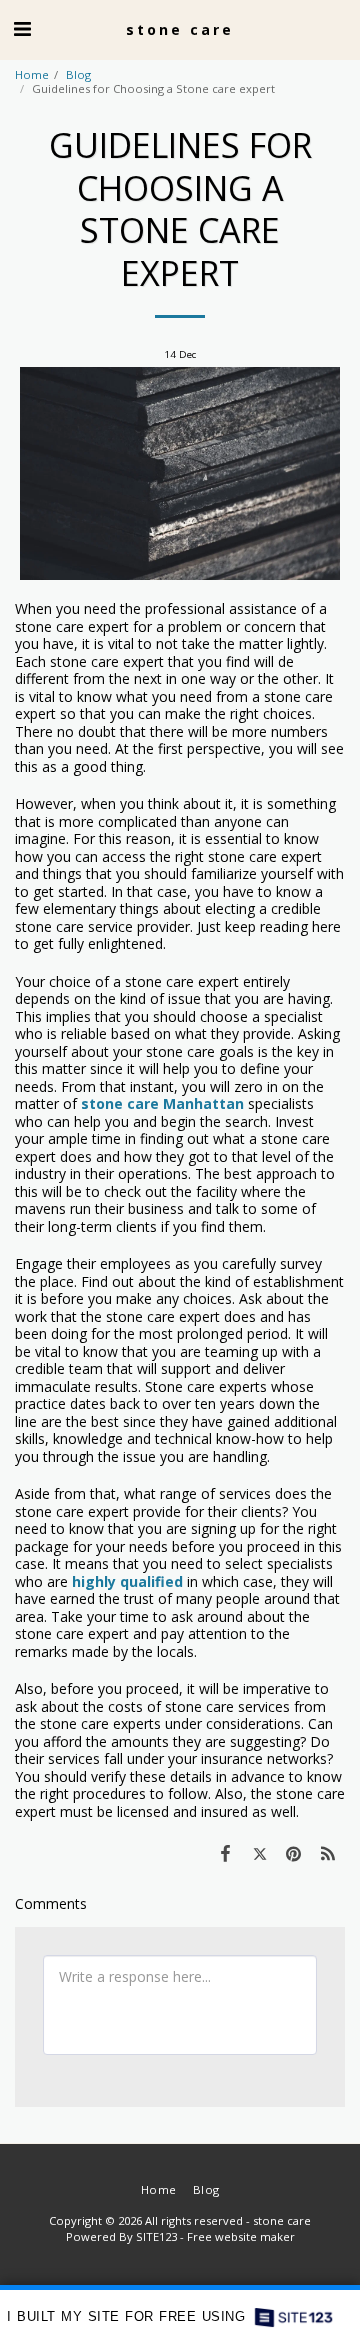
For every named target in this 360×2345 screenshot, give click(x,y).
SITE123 (156, 2236)
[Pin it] (294, 1853)
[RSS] (328, 1853)
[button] (22, 28)
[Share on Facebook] (225, 1853)
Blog (78, 74)
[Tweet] (259, 1853)
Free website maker (241, 2236)
